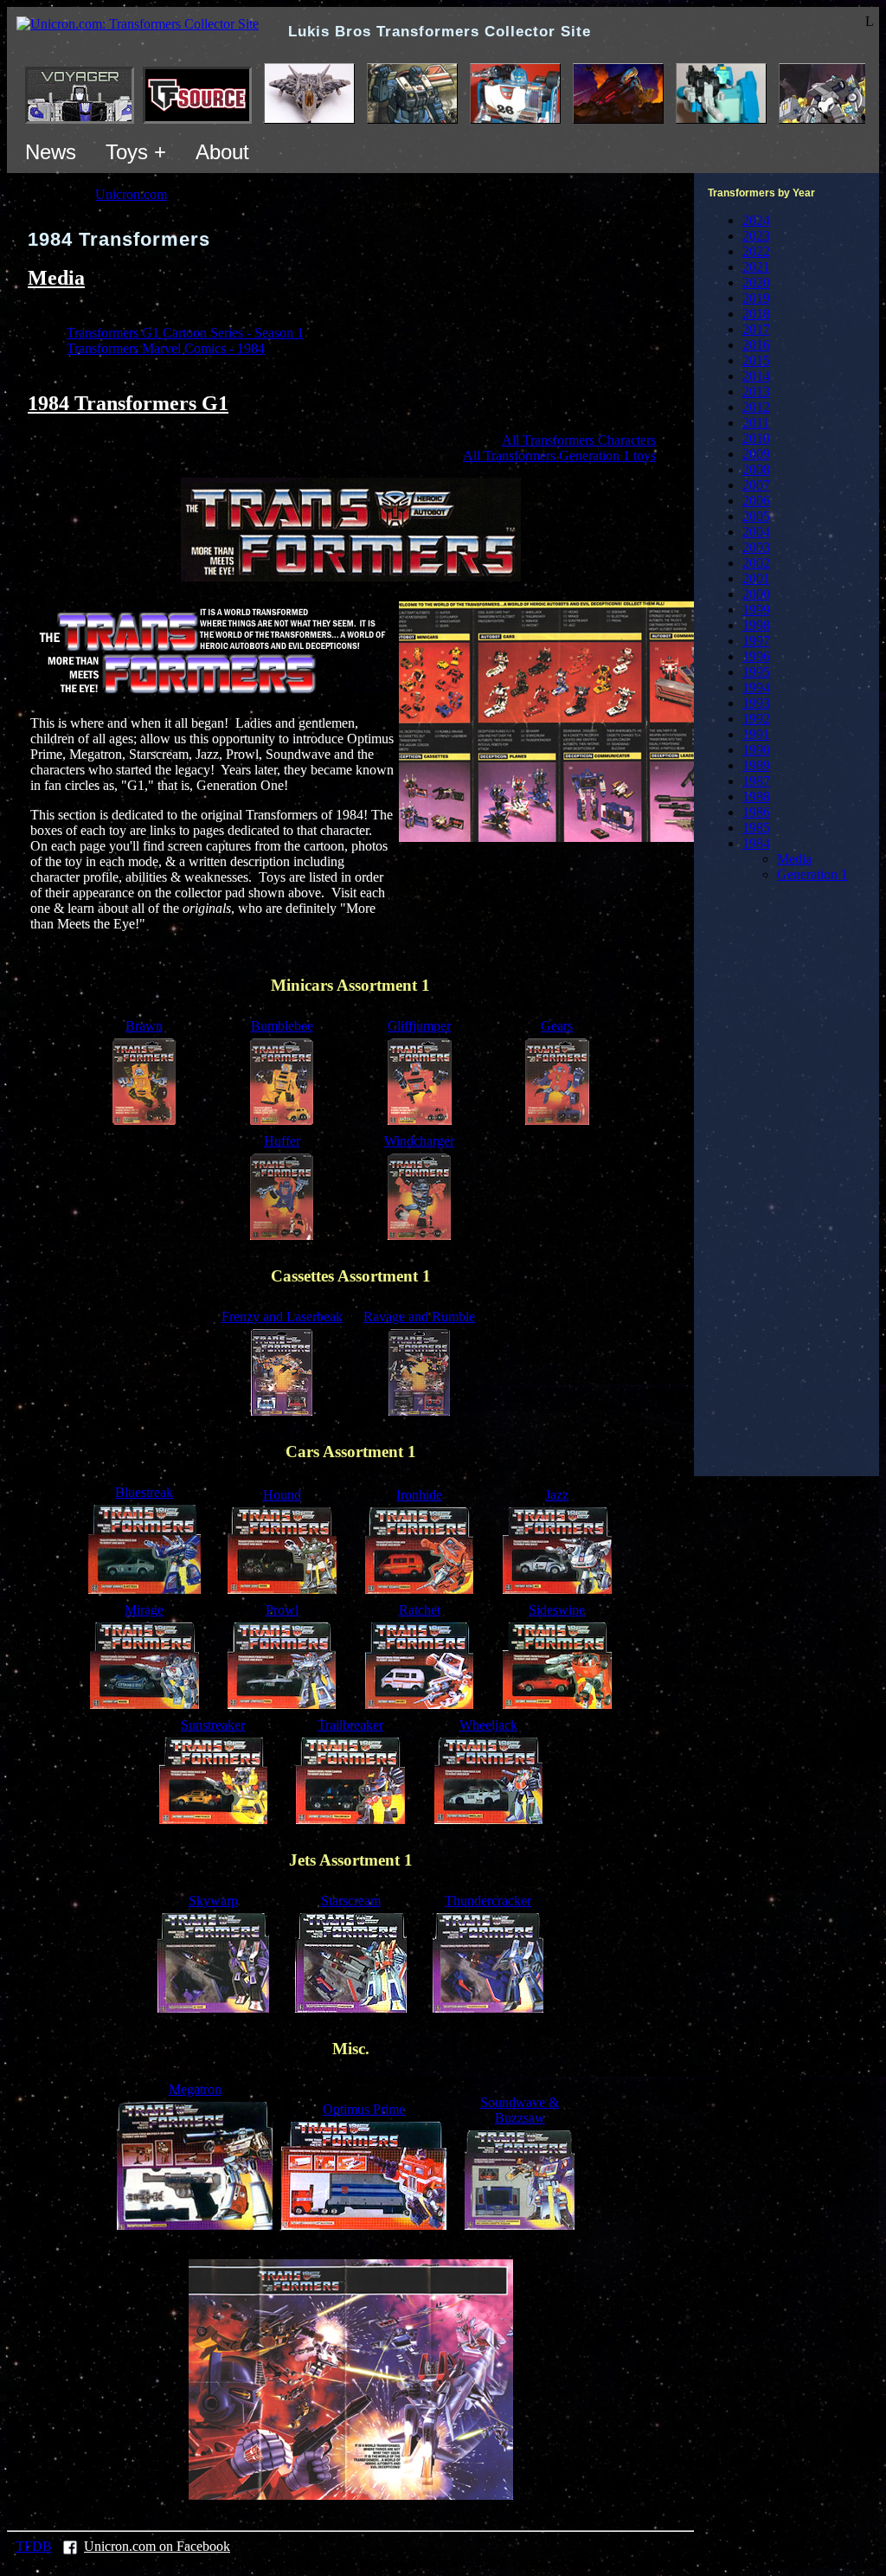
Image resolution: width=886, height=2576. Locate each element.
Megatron (195, 2089)
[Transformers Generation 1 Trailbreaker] (350, 1819)
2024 (756, 220)
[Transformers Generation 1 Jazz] (557, 1589)
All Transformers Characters (579, 440)
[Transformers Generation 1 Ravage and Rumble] (419, 1411)
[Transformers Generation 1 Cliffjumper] (420, 1120)
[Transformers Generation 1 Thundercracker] (488, 2008)
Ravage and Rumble (419, 1317)
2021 (756, 267)
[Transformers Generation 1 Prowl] (282, 1704)
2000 (756, 594)
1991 (756, 734)
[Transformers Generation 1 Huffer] (282, 1235)
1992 (756, 719)
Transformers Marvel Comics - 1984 (166, 348)
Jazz (557, 1495)
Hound (282, 1495)
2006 (756, 501)
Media (56, 278)
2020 (756, 283)
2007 (756, 485)
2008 (756, 469)
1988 (756, 797)
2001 (756, 578)
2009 (756, 454)
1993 (756, 703)
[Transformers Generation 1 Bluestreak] (144, 1589)
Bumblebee (282, 1026)
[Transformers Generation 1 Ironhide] (419, 1589)
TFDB (34, 2546)
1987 (756, 781)
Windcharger (419, 1141)
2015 (756, 360)
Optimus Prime (364, 2109)
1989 (756, 765)
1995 (756, 672)
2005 (756, 516)
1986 (756, 812)
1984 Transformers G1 (128, 403)
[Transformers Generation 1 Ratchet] (419, 1704)
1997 (756, 641)
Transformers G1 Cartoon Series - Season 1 (185, 333)
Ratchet (420, 1610)
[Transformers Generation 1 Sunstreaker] (213, 1819)
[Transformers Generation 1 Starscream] (351, 2008)
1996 (756, 656)
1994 (756, 687)
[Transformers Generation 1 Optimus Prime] (364, 2225)
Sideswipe (557, 1610)
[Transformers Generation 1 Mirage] (144, 1704)
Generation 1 (812, 874)
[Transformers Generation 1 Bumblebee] (282, 1120)
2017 (756, 329)
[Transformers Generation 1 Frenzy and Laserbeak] (282, 1411)
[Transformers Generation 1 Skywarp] (213, 2008)
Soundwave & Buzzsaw (520, 2110)
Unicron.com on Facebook (157, 2546)
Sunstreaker (213, 1725)
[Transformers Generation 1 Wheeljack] (488, 1819)
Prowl (282, 1610)
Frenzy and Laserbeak (282, 1317)
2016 (756, 345)
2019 (756, 298)
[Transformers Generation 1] (351, 577)
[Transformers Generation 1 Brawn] (144, 1120)
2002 (756, 563)
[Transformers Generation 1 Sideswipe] (557, 1704)
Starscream (351, 1901)
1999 (756, 610)
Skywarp (213, 1901)
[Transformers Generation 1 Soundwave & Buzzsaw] (520, 2225)
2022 (756, 251)
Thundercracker (488, 1901)
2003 (756, 547)
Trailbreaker (350, 1725)
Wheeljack (488, 1725)
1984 (756, 843)
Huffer (282, 1141)
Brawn (144, 1026)
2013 (756, 392)
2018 (756, 314)
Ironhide (419, 1495)
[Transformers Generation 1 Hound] (282, 1589)
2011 (756, 423)
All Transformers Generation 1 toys (559, 456)
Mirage (144, 1610)
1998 (756, 625)
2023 (756, 236)
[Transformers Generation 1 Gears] (557, 1120)
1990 (756, 750)
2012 (756, 407)
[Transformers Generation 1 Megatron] (195, 2225)
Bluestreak (144, 1492)
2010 (756, 438)
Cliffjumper (419, 1026)
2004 (756, 532)
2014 (756, 376)
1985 (756, 828)
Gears (557, 1026)
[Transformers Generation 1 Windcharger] (419, 1235)
